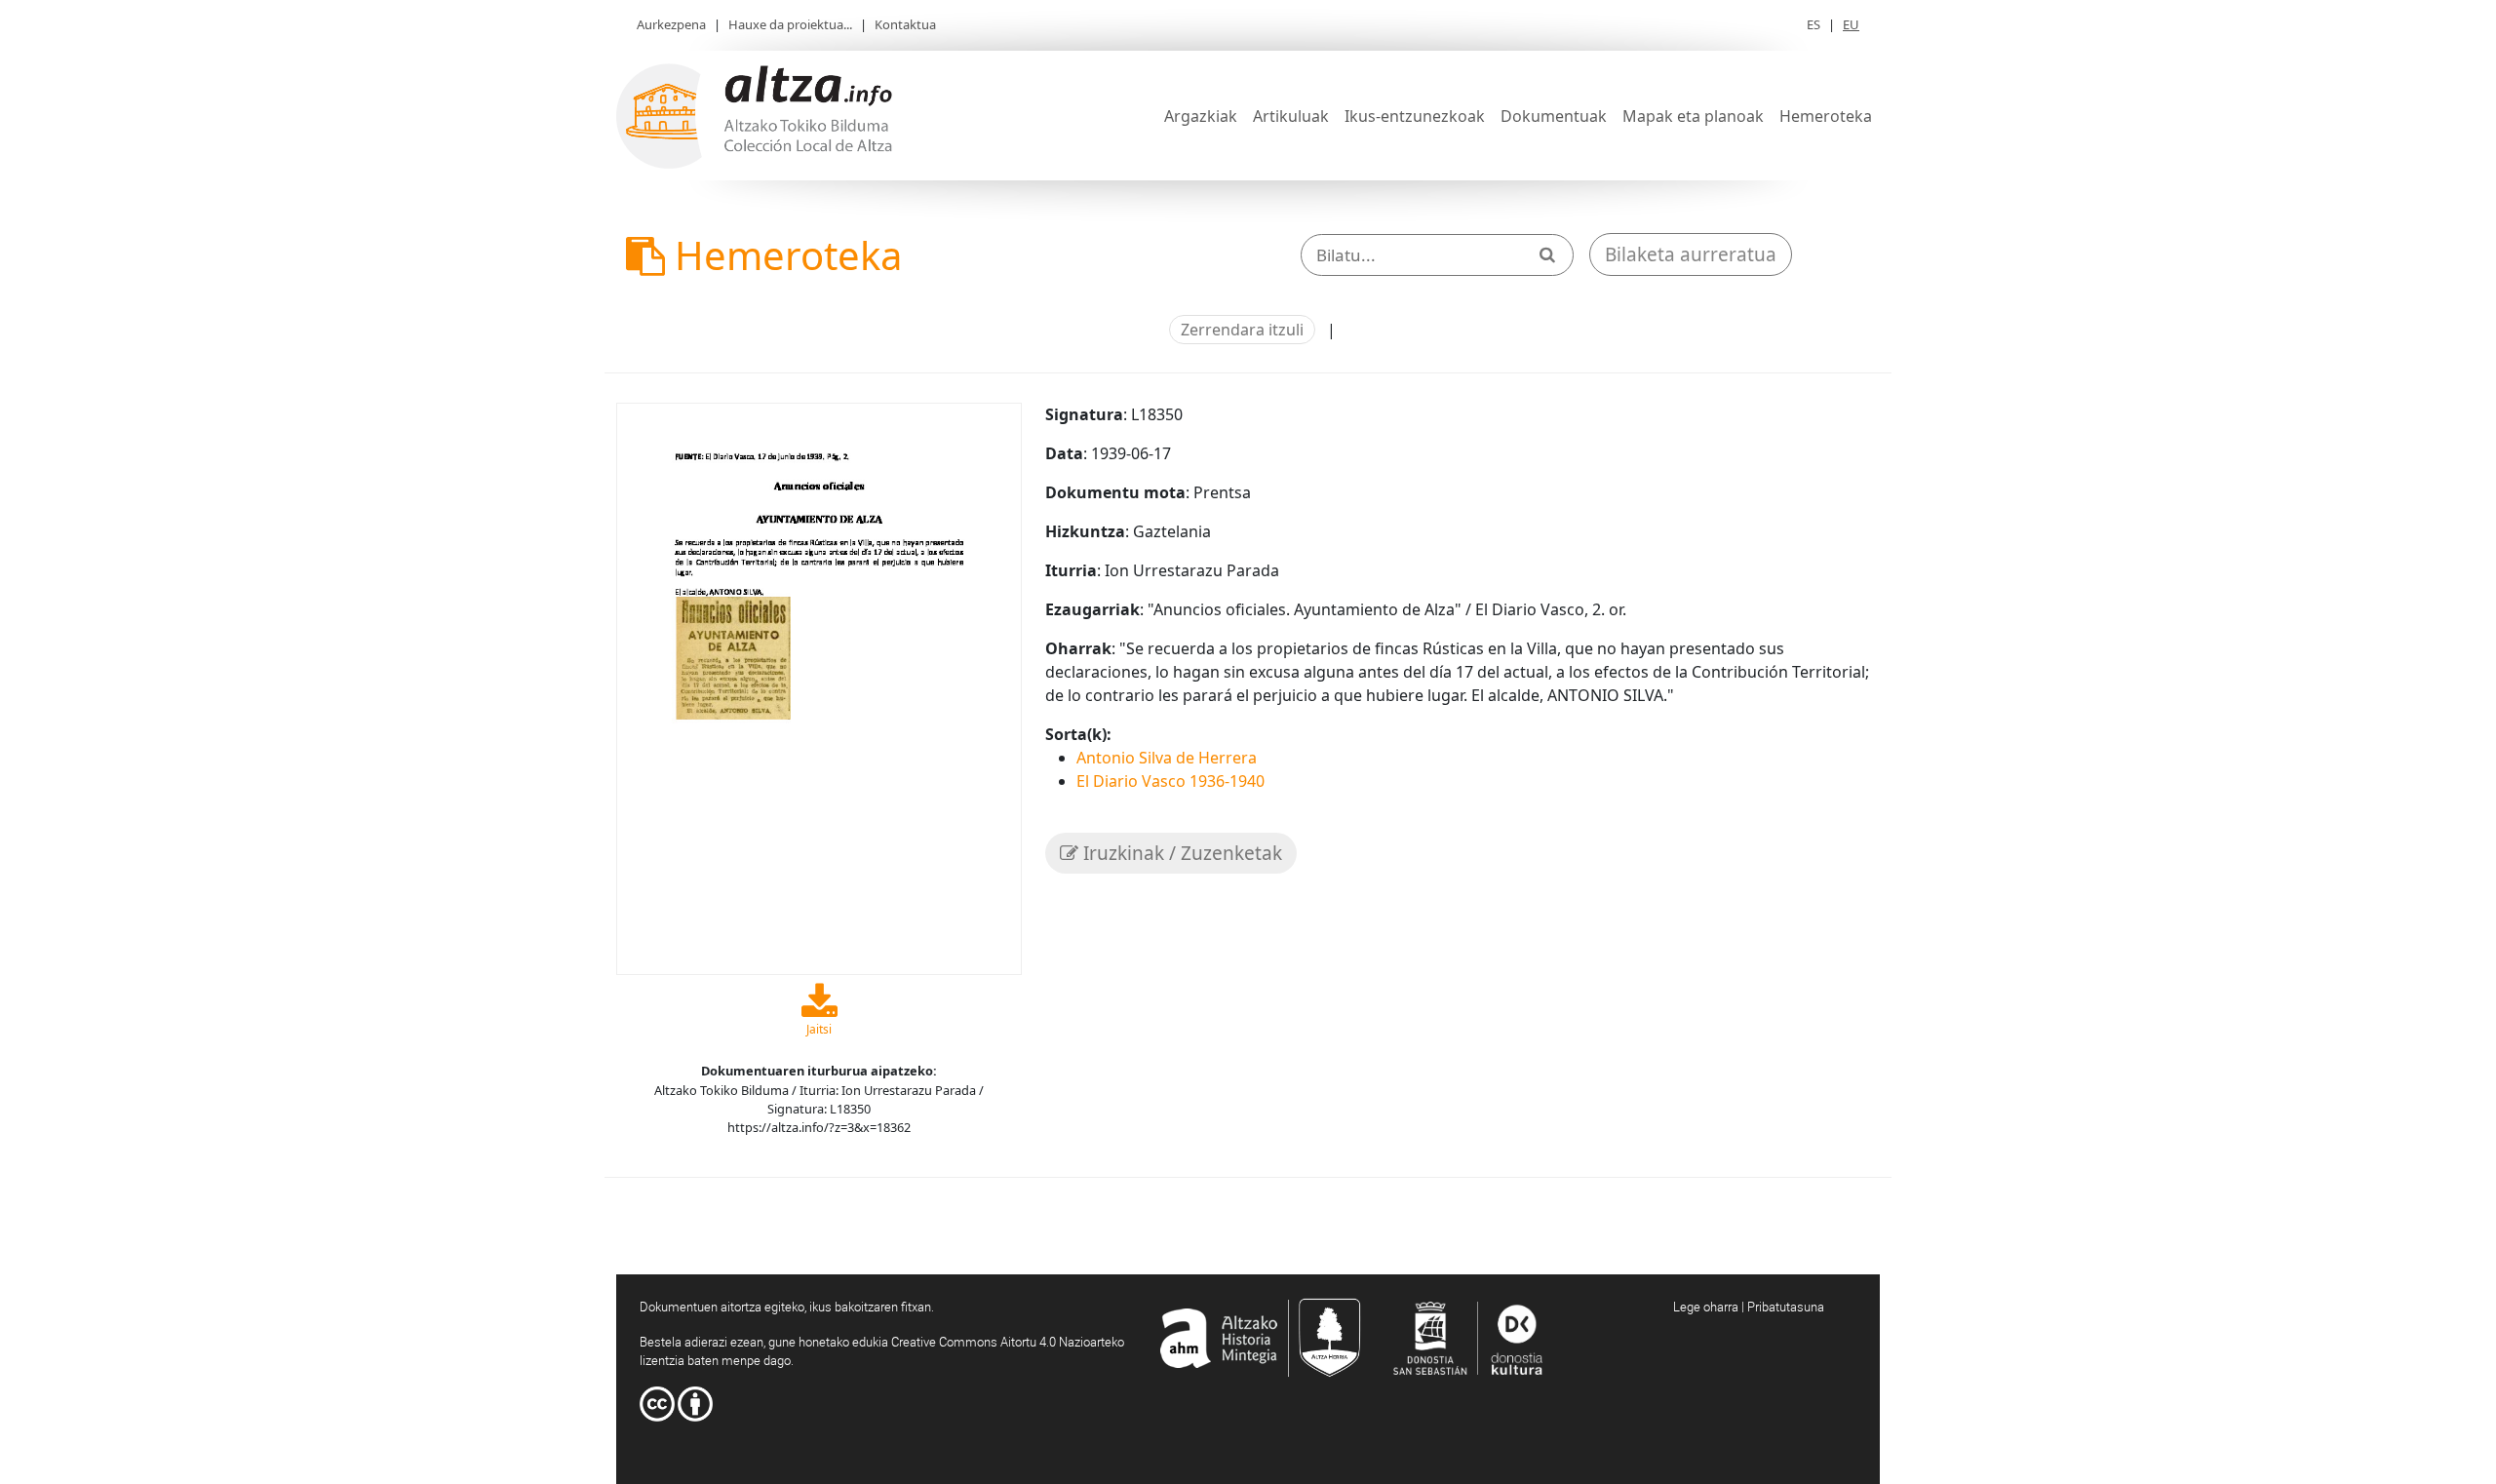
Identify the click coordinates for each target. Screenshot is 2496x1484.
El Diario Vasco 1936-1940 (1170, 781)
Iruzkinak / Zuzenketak (1180, 853)
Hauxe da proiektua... (790, 24)
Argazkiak (1201, 116)
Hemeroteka (1826, 116)
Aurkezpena (671, 24)
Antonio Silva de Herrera (1167, 758)
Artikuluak (1291, 116)
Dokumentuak (1554, 116)
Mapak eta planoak (1693, 116)
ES (1813, 24)
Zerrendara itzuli (1242, 330)
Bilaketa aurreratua (1691, 254)
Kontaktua (905, 24)
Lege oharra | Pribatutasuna (1749, 1307)
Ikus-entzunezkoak (1415, 116)
